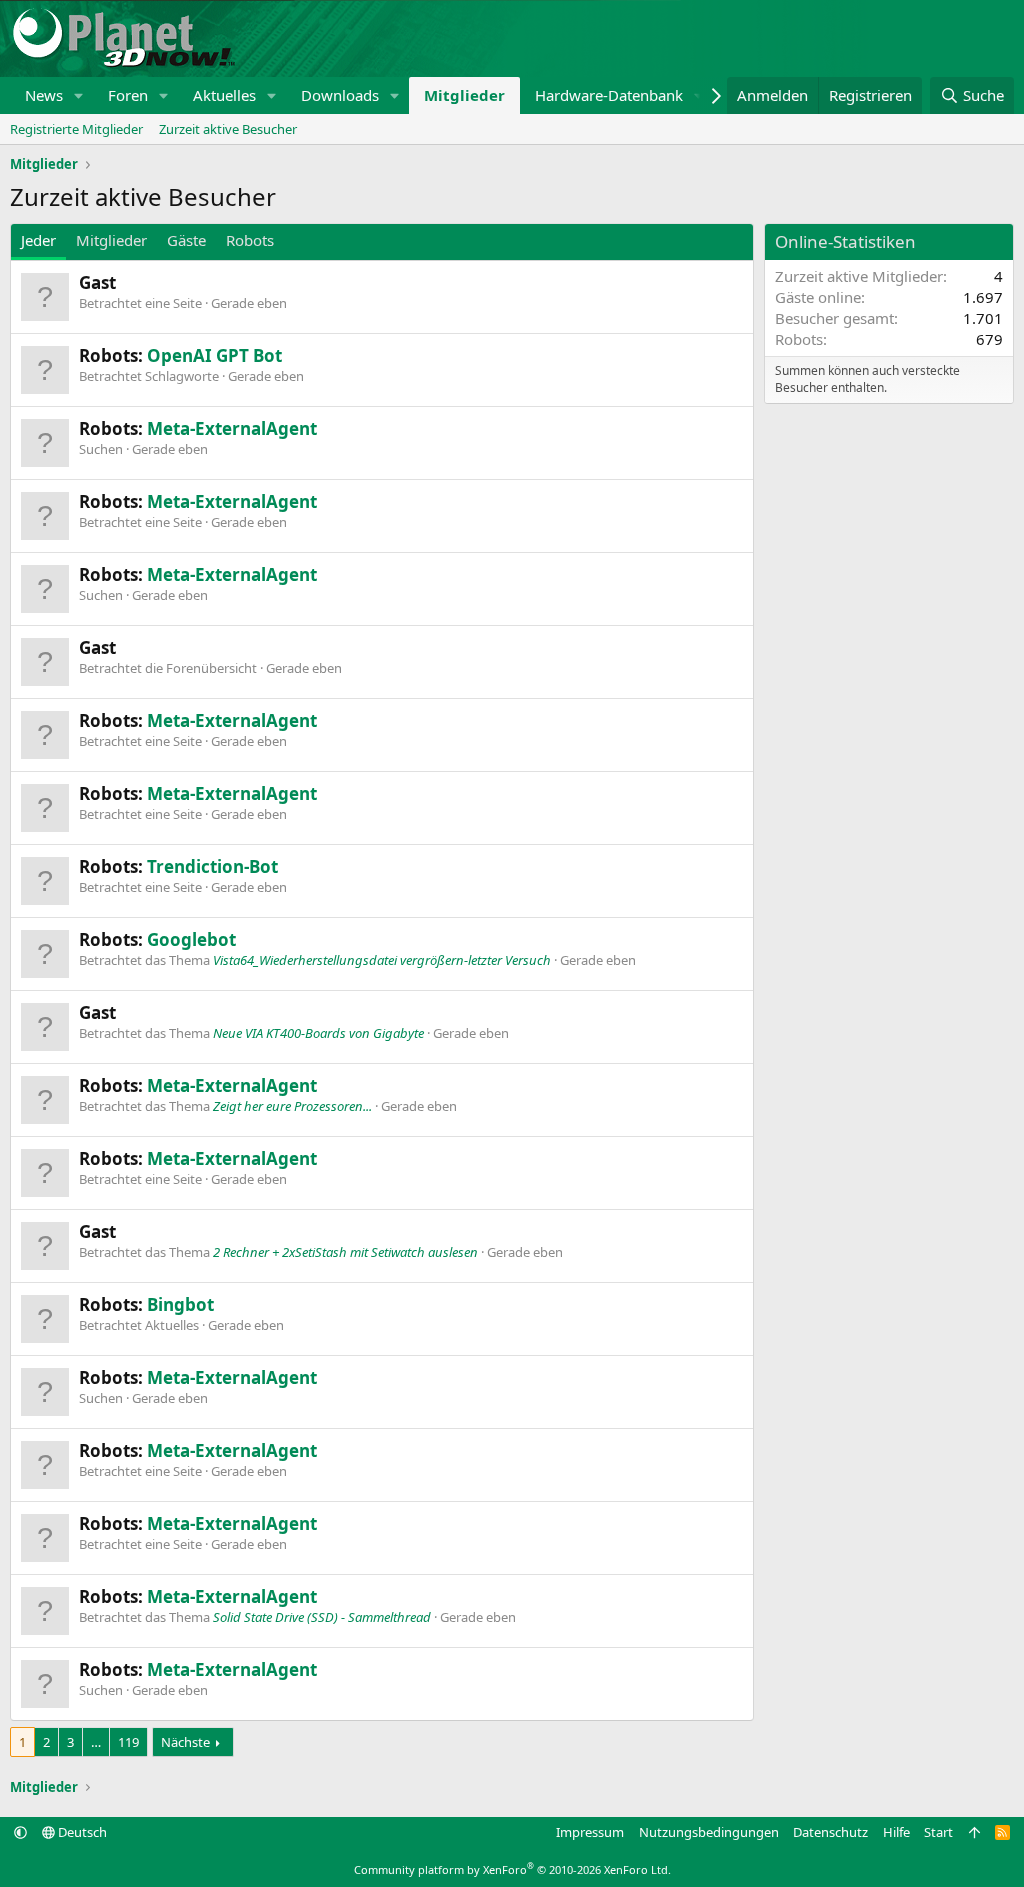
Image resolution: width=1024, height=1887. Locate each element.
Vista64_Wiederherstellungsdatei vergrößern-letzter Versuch (382, 960)
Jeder (38, 240)
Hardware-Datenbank (609, 95)
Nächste (185, 1742)
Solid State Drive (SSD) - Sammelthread (322, 1617)
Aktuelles (224, 95)
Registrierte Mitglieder (76, 129)
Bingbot (180, 1304)
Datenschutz (830, 1832)
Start (938, 1832)
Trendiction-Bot (212, 866)
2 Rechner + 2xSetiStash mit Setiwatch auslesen (345, 1252)
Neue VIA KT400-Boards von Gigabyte (318, 1033)
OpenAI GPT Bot (214, 355)
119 (128, 1742)
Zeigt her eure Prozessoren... (292, 1106)
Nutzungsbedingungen (709, 1832)
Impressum (590, 1832)
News (44, 95)
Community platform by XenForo (512, 1869)
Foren (128, 95)
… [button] (96, 1742)
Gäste (186, 240)
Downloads (340, 95)
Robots (250, 240)
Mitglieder (464, 95)
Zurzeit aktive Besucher (228, 129)
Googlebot (191, 939)
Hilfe (896, 1832)
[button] (79, 95)
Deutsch (81, 1832)
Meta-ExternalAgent (232, 428)
